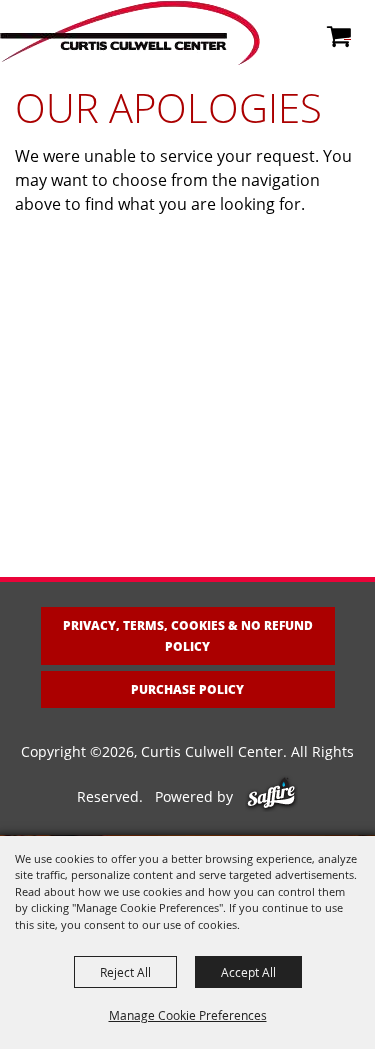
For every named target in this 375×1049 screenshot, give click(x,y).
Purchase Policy (187, 689)
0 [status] (347, 33)
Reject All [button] (125, 972)
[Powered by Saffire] (271, 796)
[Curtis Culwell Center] (130, 32)
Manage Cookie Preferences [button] (188, 1015)
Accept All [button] (248, 972)
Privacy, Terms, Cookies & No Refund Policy (188, 636)
